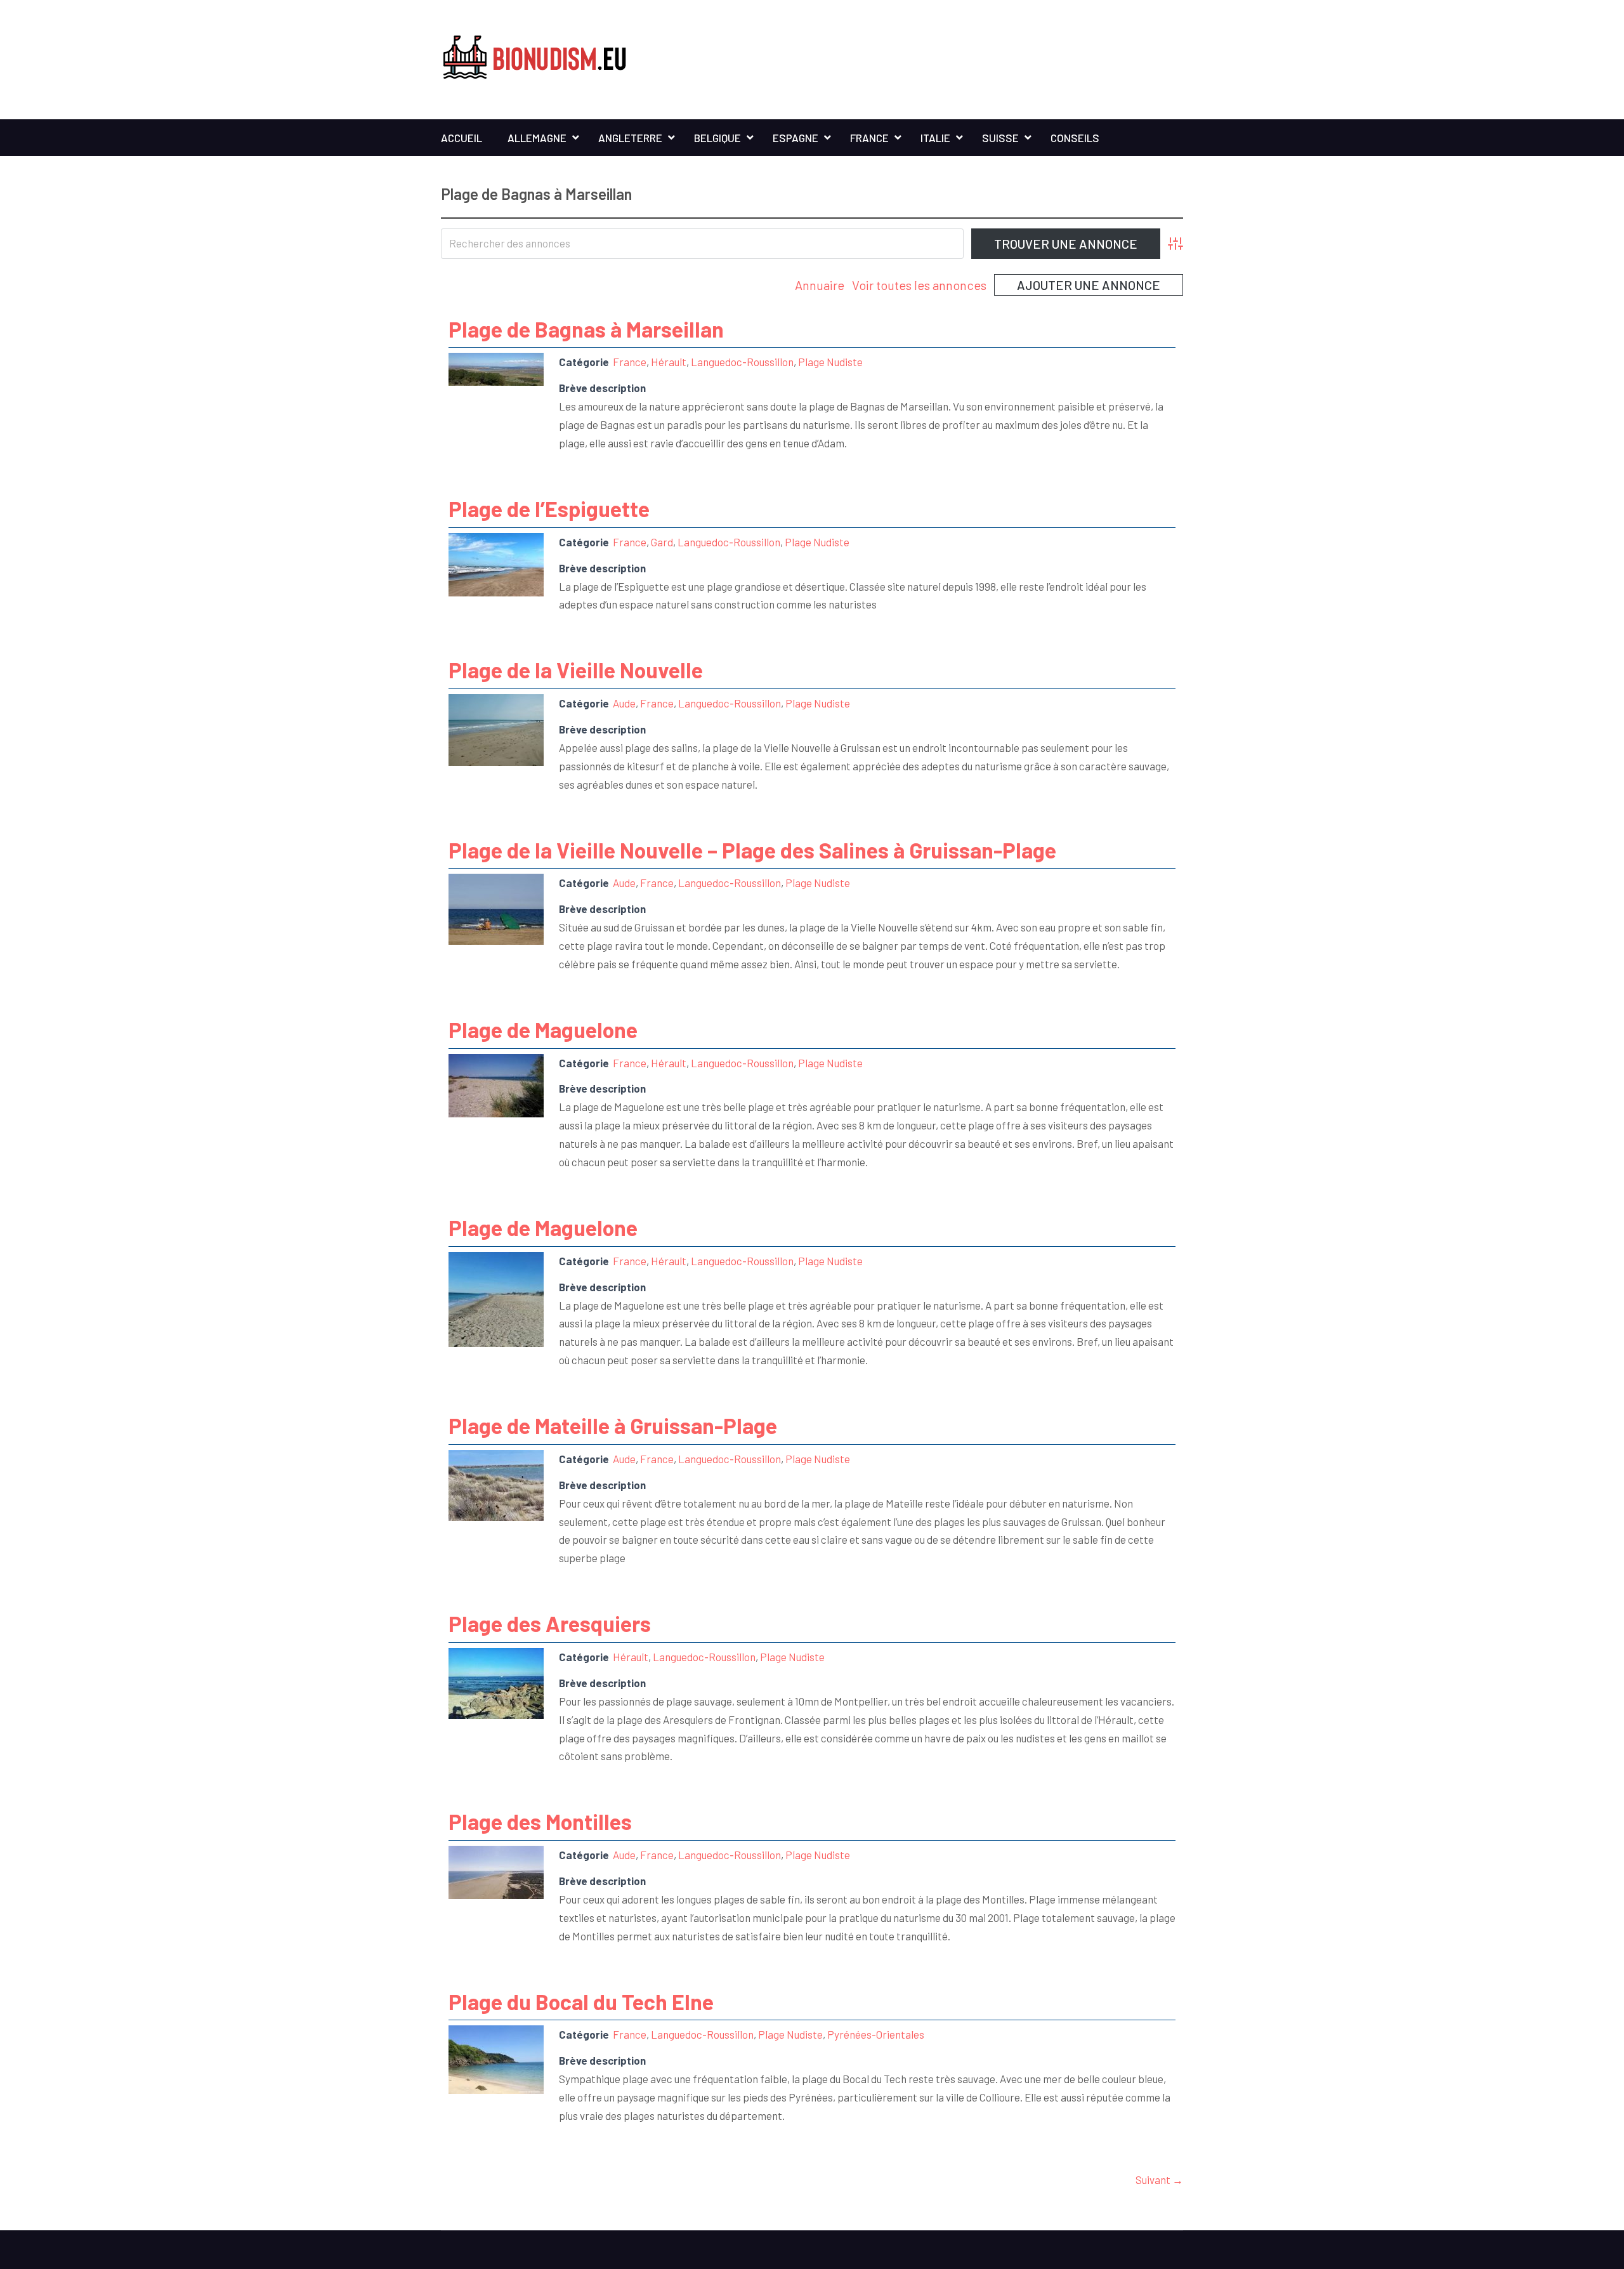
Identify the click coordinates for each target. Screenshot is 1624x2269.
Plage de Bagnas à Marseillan (586, 329)
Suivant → (1159, 2180)
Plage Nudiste (830, 362)
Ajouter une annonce (1089, 285)
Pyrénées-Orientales (876, 2034)
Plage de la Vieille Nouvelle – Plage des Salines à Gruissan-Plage (752, 850)
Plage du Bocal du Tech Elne (581, 2002)
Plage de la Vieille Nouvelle (576, 670)
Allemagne (537, 138)
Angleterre (630, 138)
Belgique (717, 138)
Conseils (1075, 138)
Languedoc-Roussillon (742, 362)
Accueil (462, 138)
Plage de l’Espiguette (549, 509)
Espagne (796, 138)
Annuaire (820, 285)
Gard (662, 542)
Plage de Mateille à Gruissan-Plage (613, 1425)
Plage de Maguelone (543, 1029)
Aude (624, 703)
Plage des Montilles (540, 1821)
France (869, 138)
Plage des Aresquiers (550, 1623)
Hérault (669, 362)
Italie (935, 138)
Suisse (1000, 138)
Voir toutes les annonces (919, 285)
